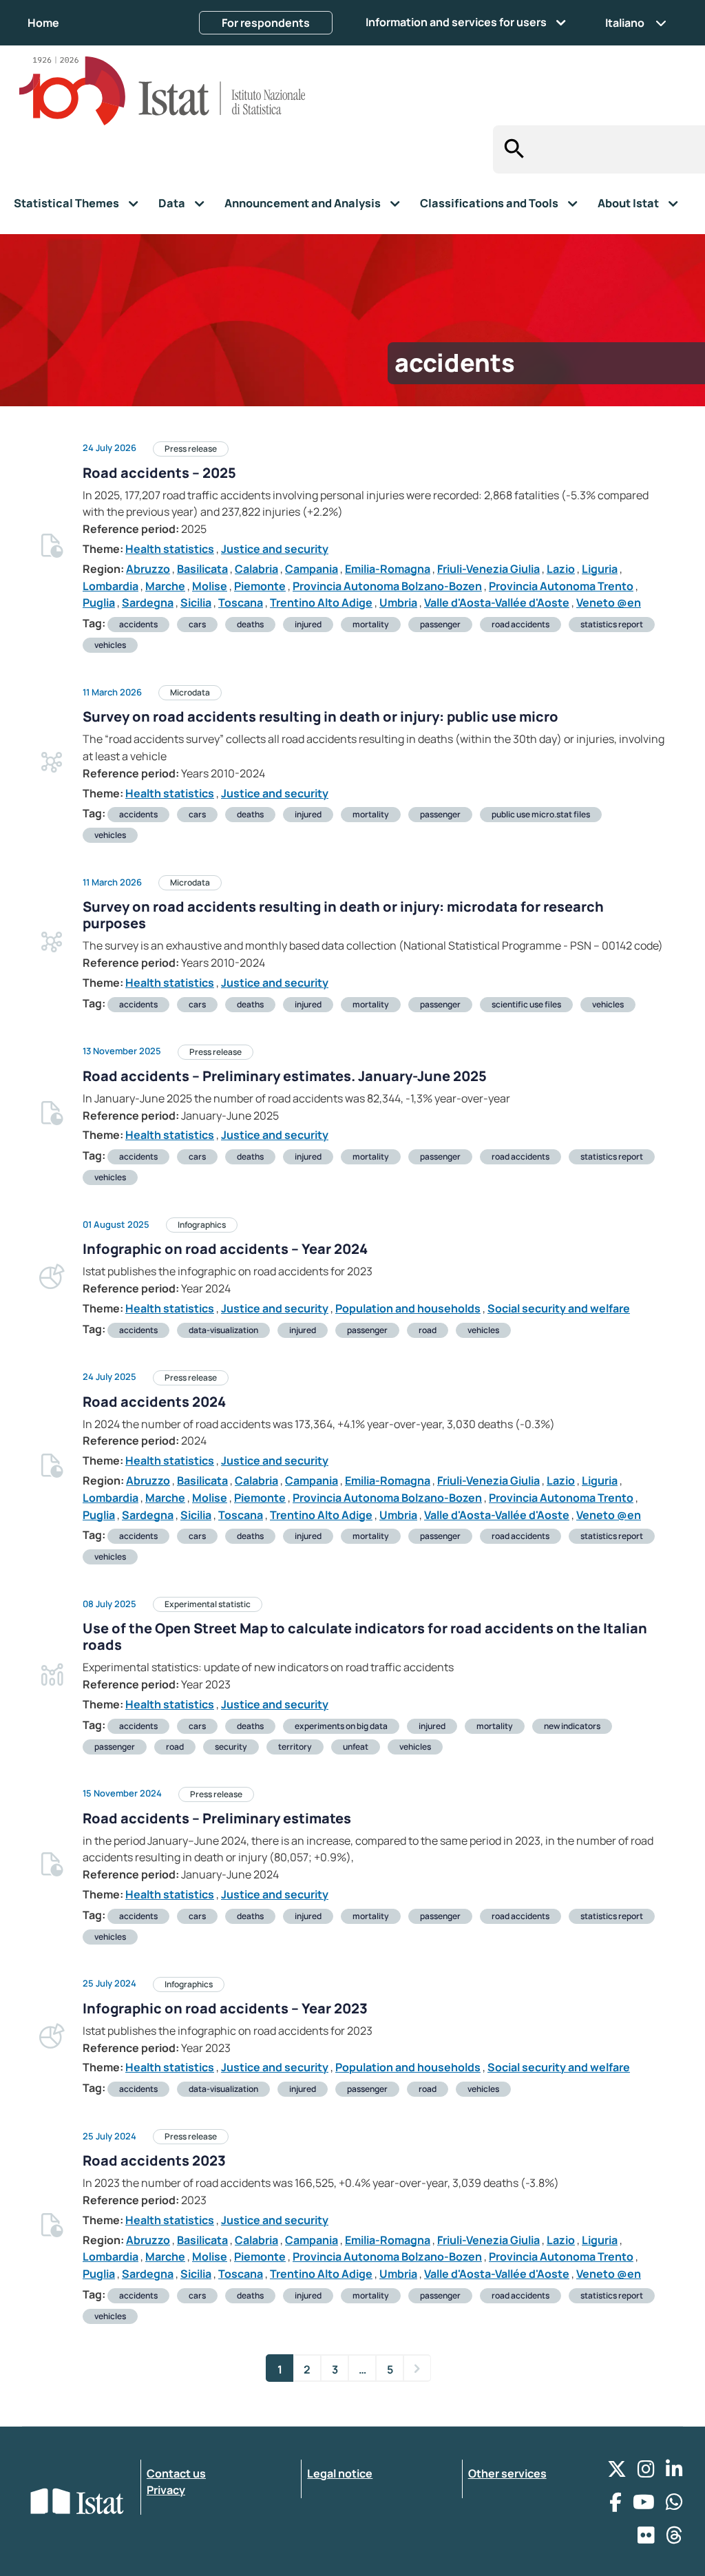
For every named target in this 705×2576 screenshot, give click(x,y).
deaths (250, 624)
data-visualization (223, 1330)
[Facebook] (615, 2505)
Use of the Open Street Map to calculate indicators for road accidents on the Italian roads (365, 1636)
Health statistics (170, 549)
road (428, 1330)
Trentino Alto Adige (321, 603)
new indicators (572, 1726)
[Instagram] (646, 2472)
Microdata (190, 692)
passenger (440, 624)
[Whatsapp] (674, 2505)
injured (308, 624)
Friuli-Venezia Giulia (488, 569)
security (231, 1747)
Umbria (398, 603)
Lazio (561, 569)
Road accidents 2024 (154, 1402)
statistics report (612, 624)
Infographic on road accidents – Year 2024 (225, 1249)
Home (43, 23)
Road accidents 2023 (154, 2160)
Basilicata (202, 569)
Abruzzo (148, 569)
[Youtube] (644, 2505)
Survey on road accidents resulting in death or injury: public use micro (320, 716)
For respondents (266, 23)
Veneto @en (609, 603)
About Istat (628, 203)
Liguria (600, 569)
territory (295, 1747)
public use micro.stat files (541, 814)
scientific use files (526, 1004)
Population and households (408, 1308)
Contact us (176, 2473)
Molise (210, 586)
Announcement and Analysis (303, 203)
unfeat (356, 1747)
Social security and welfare (559, 1308)
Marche (165, 586)
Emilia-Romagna (388, 569)
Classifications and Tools (489, 203)
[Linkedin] (674, 2472)
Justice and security (275, 549)
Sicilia (196, 603)
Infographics (202, 1225)
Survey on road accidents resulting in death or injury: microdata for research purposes (343, 915)
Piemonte (260, 586)
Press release (191, 449)
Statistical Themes (66, 203)
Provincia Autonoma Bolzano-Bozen (387, 586)
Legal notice (340, 2473)
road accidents (520, 624)
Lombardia (111, 586)
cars (197, 624)
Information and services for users (456, 22)
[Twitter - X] (617, 2472)
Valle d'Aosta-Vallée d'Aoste (497, 603)
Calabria (256, 569)
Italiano (625, 23)
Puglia (99, 603)
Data (172, 203)
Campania (312, 569)
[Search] (511, 149)
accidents (138, 624)
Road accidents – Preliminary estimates (217, 1818)
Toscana (241, 603)
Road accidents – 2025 (159, 473)
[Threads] (674, 2538)
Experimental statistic (208, 1604)
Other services (507, 2473)
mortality (371, 624)
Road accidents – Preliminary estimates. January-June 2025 (285, 1076)
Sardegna (148, 603)
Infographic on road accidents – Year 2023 (225, 2008)
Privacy (166, 2490)
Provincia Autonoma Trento (561, 586)
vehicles (110, 645)
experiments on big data (341, 1726)
